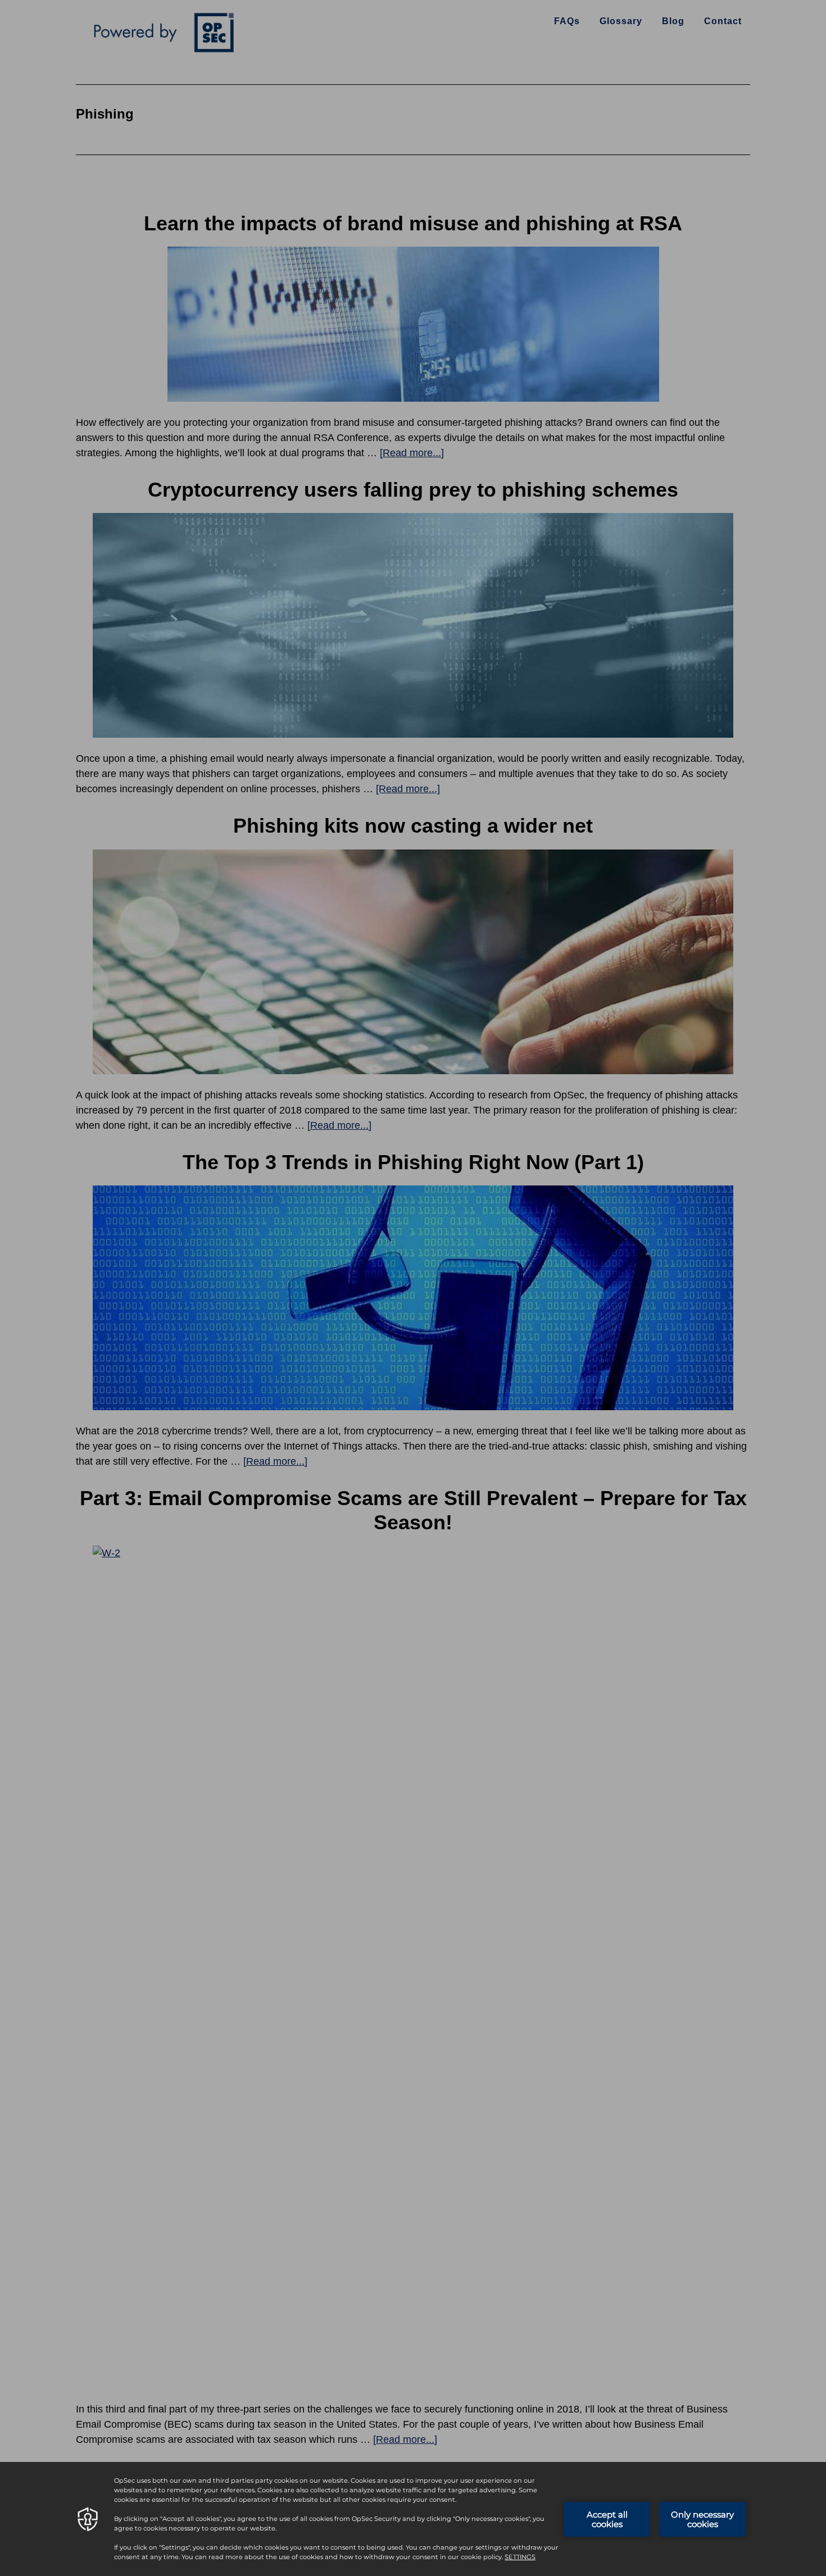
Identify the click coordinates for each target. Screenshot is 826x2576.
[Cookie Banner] (413, 2519)
